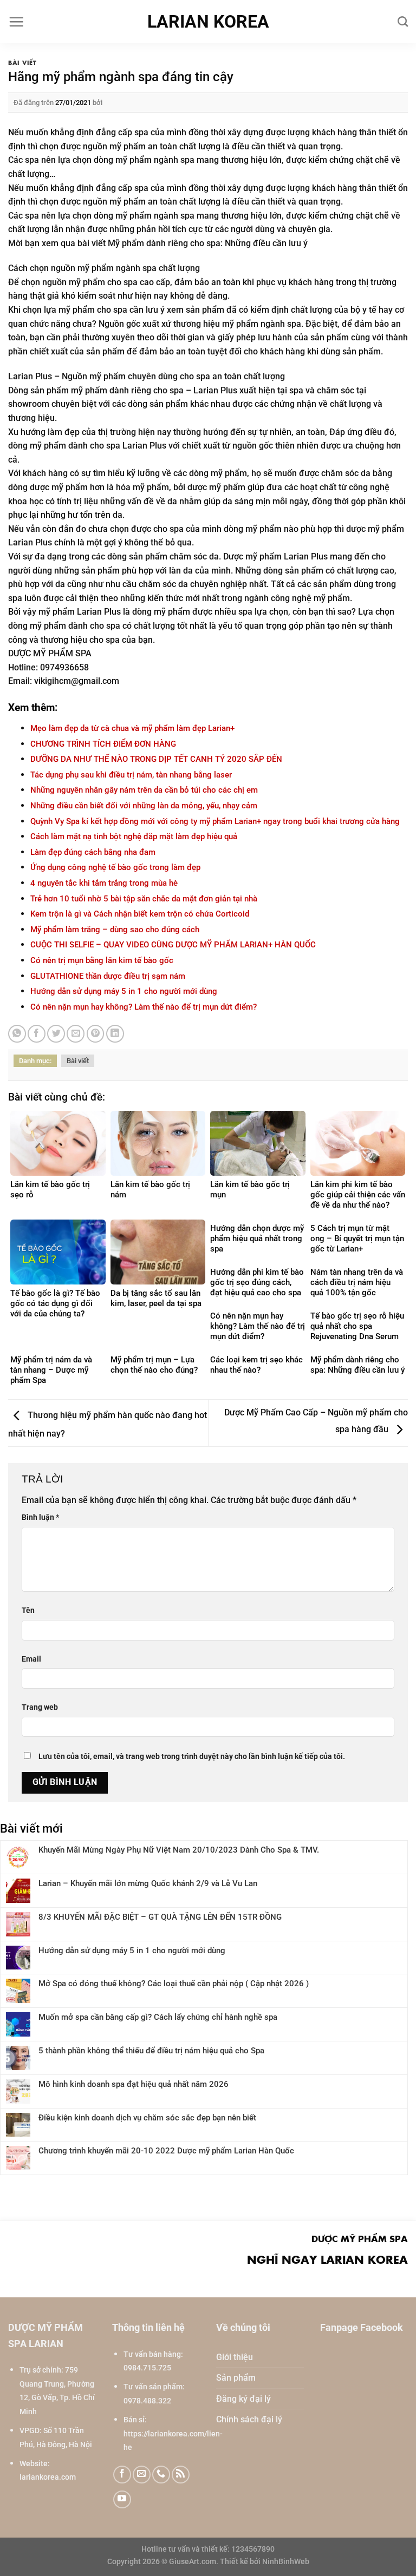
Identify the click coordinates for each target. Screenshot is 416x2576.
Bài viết (22, 62)
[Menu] (16, 22)
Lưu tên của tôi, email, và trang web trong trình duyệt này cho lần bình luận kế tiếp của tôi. (192, 1757)
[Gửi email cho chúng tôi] (142, 2475)
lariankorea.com (48, 2477)
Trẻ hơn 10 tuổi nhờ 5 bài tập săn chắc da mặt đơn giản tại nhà (144, 899)
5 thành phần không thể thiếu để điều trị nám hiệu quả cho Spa (151, 2051)
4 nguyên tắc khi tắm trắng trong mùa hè (104, 883)
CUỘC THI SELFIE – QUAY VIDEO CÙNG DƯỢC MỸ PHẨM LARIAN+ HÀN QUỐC (173, 945)
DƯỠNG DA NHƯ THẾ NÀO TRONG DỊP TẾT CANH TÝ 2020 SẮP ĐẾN (156, 759)
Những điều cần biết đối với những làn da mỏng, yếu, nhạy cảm (144, 806)
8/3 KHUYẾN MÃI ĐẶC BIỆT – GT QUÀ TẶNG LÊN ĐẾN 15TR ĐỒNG (160, 1917)
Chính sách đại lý (249, 2419)
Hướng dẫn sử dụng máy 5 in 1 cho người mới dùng (124, 991)
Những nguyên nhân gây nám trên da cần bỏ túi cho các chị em (144, 790)
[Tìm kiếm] (403, 21)
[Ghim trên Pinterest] (96, 1034)
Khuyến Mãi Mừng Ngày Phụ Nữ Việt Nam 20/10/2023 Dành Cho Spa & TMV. (179, 1850)
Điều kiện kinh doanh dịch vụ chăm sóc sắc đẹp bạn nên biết (147, 2118)
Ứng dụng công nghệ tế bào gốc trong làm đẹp (115, 867)
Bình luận (40, 1517)
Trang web (40, 1707)
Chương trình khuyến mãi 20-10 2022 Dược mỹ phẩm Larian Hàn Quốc (166, 2151)
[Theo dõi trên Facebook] (122, 2475)
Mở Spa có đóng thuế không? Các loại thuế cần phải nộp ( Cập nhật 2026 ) (174, 1984)
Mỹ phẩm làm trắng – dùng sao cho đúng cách (115, 930)
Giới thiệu (235, 2357)
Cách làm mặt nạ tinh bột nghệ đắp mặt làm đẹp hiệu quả (134, 836)
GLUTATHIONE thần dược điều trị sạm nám (108, 976)
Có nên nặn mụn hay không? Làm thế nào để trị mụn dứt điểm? (144, 1007)
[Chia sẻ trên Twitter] (56, 1034)
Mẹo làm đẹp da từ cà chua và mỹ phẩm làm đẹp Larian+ (132, 728)
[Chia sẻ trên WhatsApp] (17, 1034)
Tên (28, 1610)
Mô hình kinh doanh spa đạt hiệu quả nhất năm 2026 (134, 2084)
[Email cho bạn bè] (76, 1034)
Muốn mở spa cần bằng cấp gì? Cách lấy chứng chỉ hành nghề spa (158, 2017)
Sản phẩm (236, 2378)
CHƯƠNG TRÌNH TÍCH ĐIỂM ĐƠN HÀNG (103, 744)
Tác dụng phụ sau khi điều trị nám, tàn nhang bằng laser (131, 775)
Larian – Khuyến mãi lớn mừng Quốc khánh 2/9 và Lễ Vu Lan (148, 1883)
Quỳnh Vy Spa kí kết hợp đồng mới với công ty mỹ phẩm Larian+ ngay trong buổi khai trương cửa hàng (215, 821)
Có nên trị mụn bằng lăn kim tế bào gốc (102, 960)
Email (31, 1659)
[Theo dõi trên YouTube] (122, 2499)
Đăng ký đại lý (243, 2399)
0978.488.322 (147, 2401)
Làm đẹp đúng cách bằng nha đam (93, 852)
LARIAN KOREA (208, 22)
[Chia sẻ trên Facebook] (37, 1034)
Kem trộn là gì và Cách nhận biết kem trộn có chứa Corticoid (140, 914)
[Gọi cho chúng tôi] (161, 2475)
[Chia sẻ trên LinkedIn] (115, 1034)
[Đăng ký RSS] (181, 2475)
